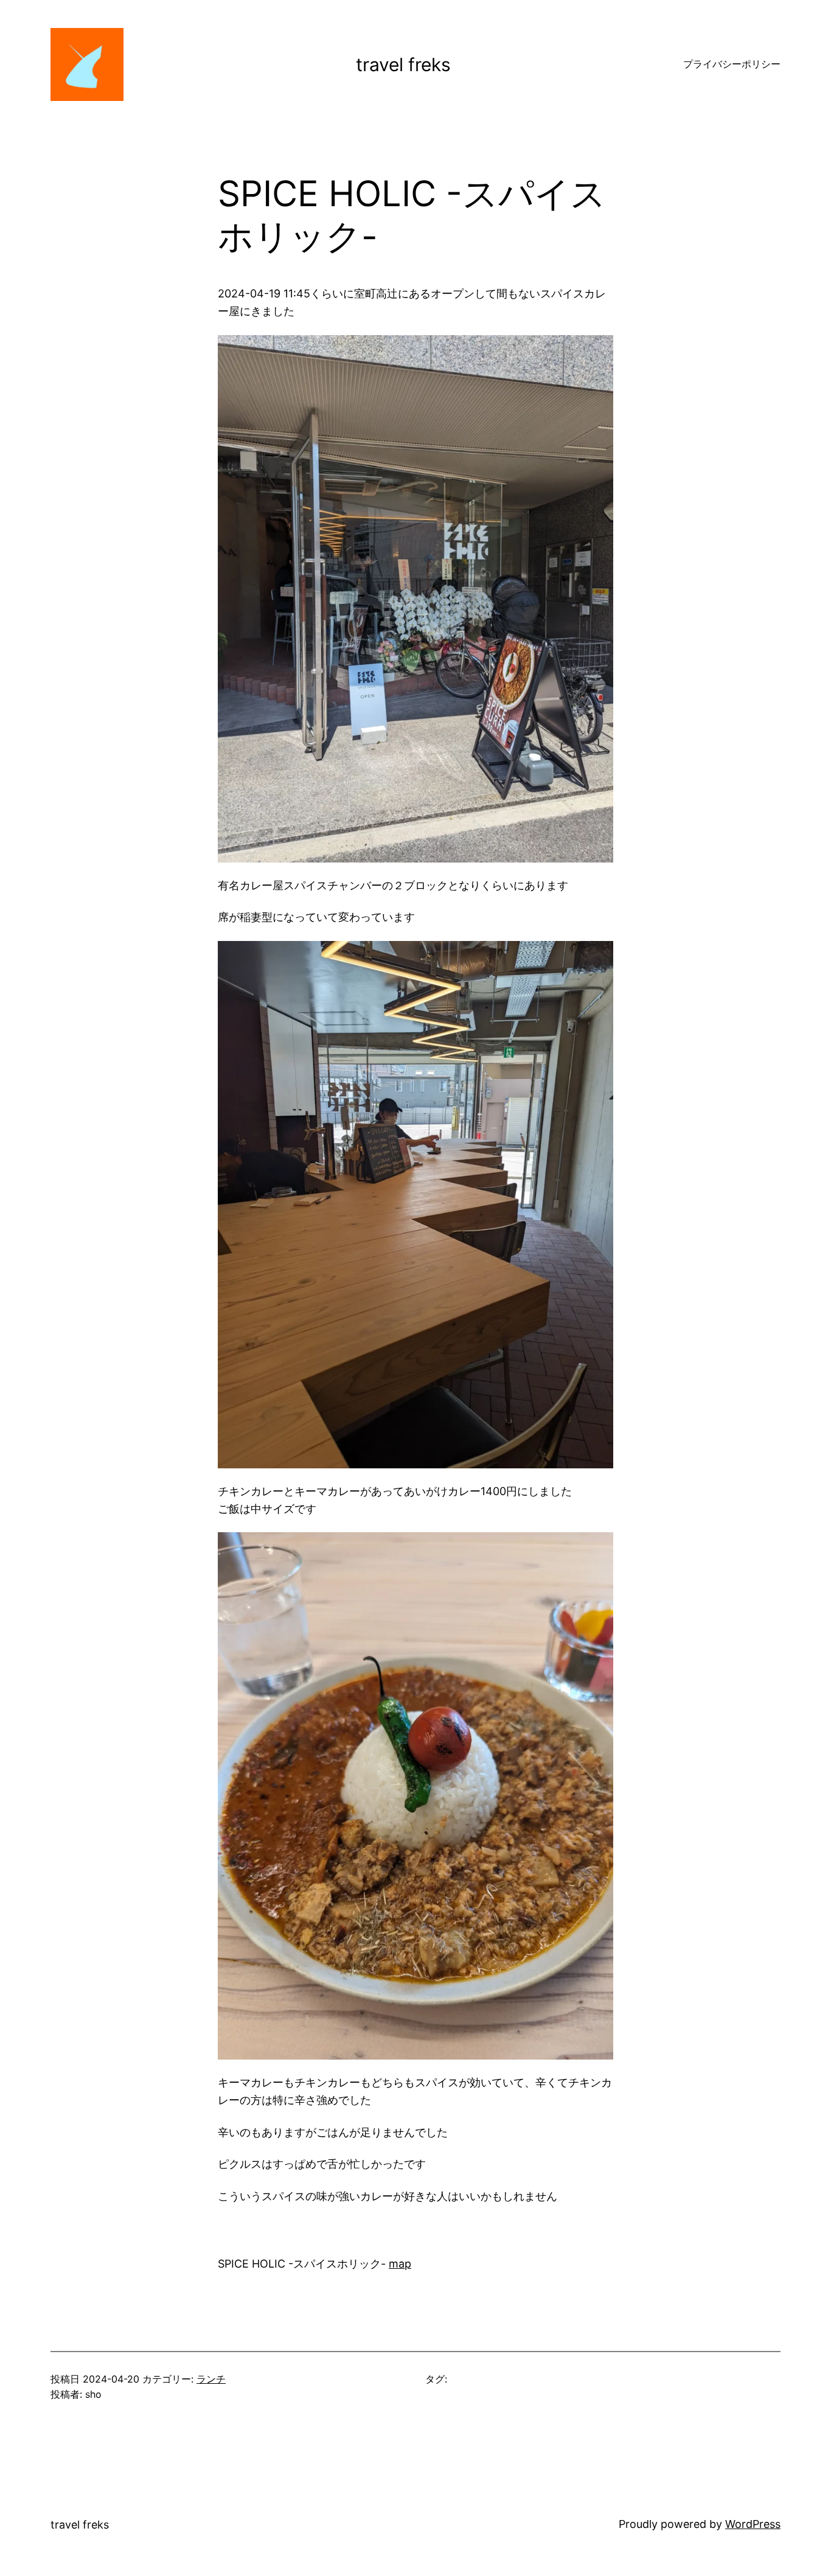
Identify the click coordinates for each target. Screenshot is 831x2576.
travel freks (403, 64)
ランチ (211, 2379)
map (400, 2264)
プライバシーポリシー (732, 64)
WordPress (753, 2524)
